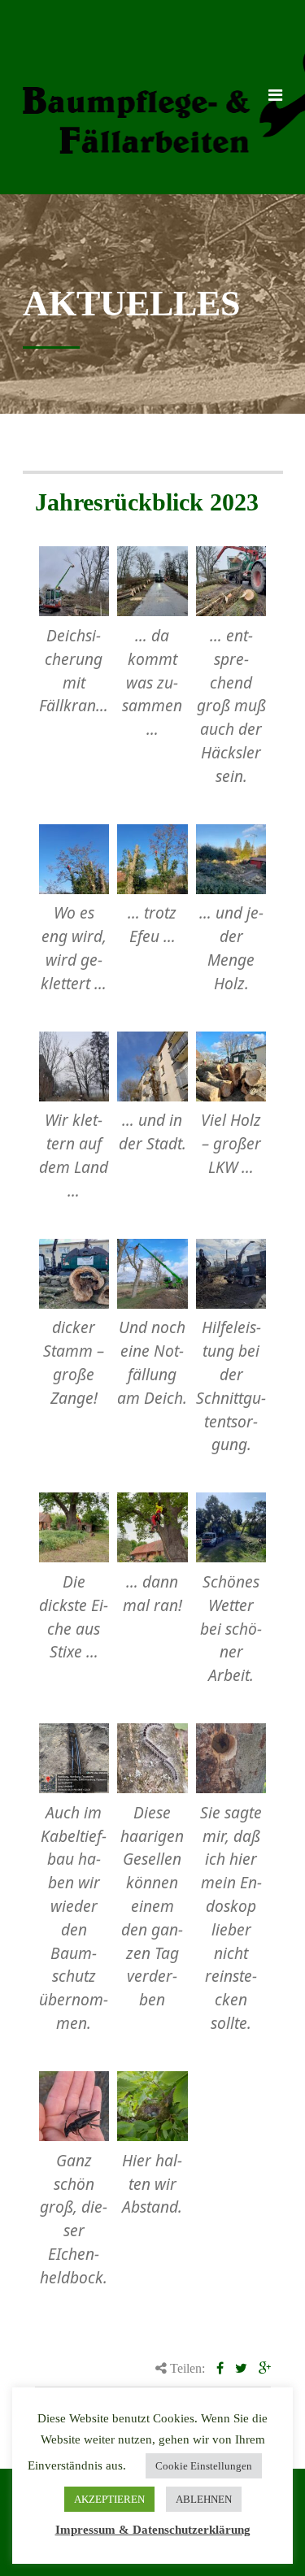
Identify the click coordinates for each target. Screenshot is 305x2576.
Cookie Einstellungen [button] (204, 2466)
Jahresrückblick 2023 (147, 502)
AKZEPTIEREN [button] (109, 2499)
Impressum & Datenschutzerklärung (153, 2530)
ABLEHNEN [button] (204, 2499)
